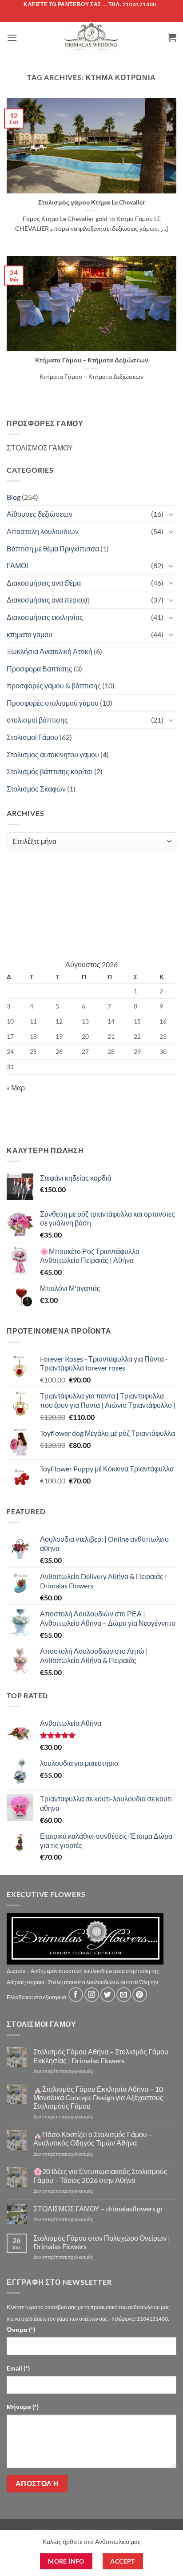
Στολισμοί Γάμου (32, 737)
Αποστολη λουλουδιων (43, 531)
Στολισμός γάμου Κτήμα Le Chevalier (92, 202)
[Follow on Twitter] (108, 1995)
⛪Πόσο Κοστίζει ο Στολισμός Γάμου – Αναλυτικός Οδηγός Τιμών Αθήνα (93, 2138)
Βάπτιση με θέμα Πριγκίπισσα (53, 549)
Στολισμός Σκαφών (36, 789)
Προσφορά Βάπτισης (40, 669)
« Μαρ (16, 1087)
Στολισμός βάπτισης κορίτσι (50, 771)
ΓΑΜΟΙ (17, 565)
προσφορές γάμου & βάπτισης (54, 685)
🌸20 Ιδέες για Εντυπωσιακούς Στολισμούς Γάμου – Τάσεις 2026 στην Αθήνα (100, 2175)
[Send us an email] (124, 1995)
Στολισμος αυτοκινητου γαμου (53, 754)
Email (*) (18, 2368)
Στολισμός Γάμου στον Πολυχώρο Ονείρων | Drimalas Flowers (102, 2242)
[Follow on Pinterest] (140, 1995)
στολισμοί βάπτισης (37, 720)
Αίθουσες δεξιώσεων (40, 514)
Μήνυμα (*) (23, 2407)
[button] (12, 38)
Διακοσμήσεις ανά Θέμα (44, 583)
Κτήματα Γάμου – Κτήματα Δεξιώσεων (92, 360)
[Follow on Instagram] (92, 1995)
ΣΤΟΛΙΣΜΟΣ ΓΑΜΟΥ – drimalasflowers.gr (98, 2208)
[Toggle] (171, 514)
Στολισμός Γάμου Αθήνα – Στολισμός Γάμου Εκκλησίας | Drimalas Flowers (101, 2056)
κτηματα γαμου (30, 634)
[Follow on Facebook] (76, 1995)
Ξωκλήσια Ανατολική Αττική (50, 651)
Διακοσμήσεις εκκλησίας (45, 617)
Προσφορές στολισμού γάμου (53, 703)
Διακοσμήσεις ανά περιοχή (48, 600)
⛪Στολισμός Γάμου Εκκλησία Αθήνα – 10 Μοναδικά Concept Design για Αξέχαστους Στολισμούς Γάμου (98, 2097)
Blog (14, 497)
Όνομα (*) (21, 2329)
